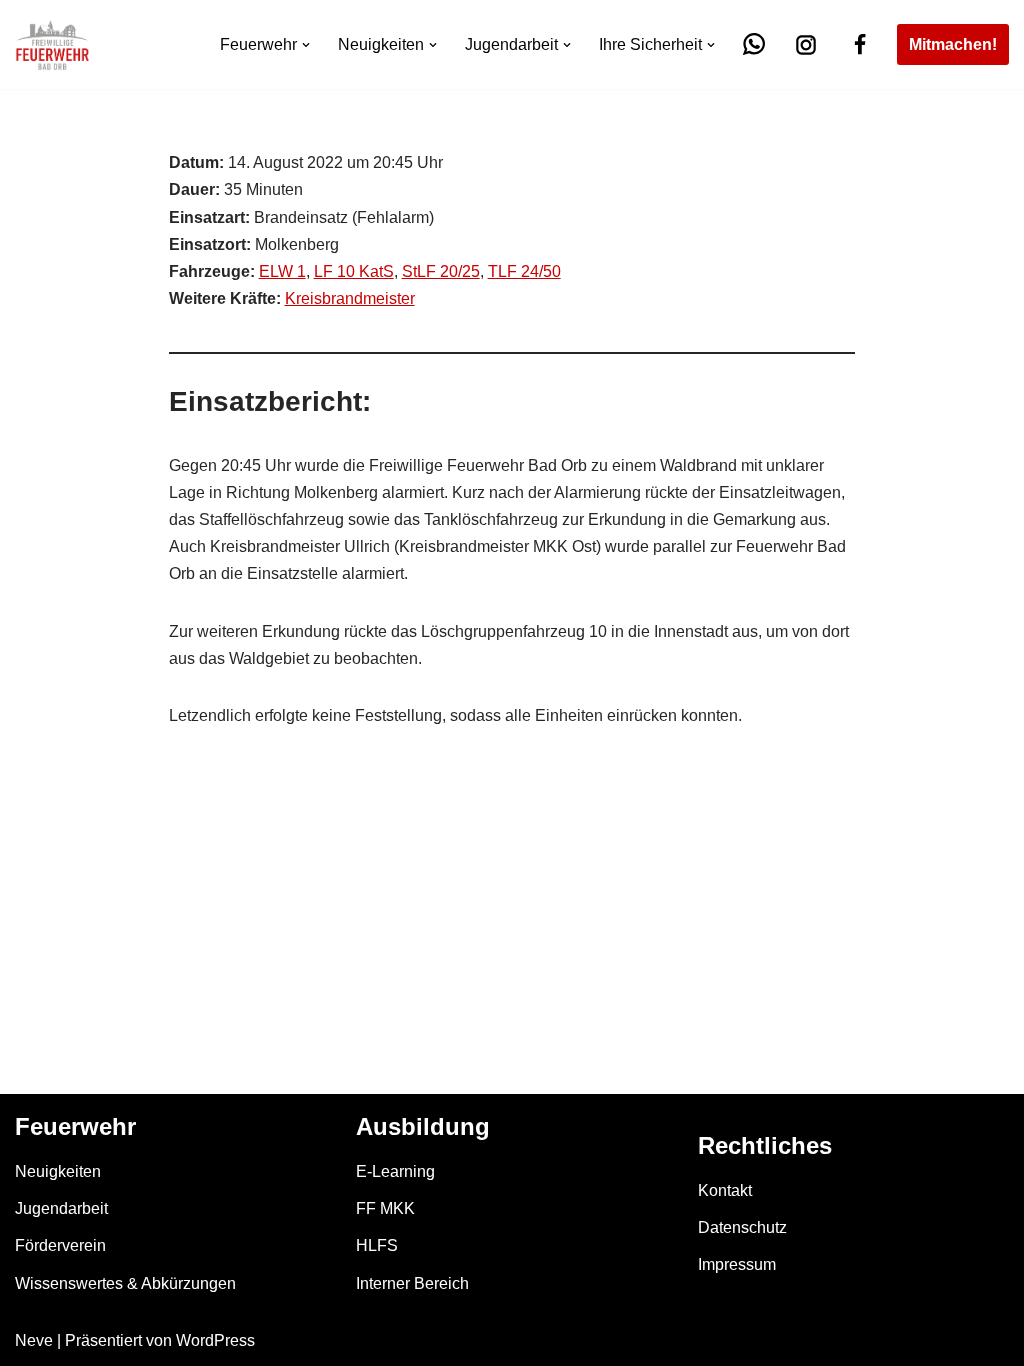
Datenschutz (742, 1227)
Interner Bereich (412, 1283)
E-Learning (395, 1171)
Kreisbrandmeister (350, 298)
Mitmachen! (953, 44)
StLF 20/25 (441, 271)
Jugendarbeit (61, 1208)
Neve (34, 1340)
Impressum (737, 1264)
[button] (306, 45)
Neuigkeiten (58, 1171)
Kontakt (725, 1190)
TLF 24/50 (524, 271)
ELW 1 (282, 271)
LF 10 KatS (354, 271)
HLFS (377, 1245)
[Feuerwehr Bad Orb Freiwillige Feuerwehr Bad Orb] (52, 44)
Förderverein (60, 1245)
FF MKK (385, 1208)
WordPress (215, 1340)
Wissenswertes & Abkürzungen (125, 1283)
